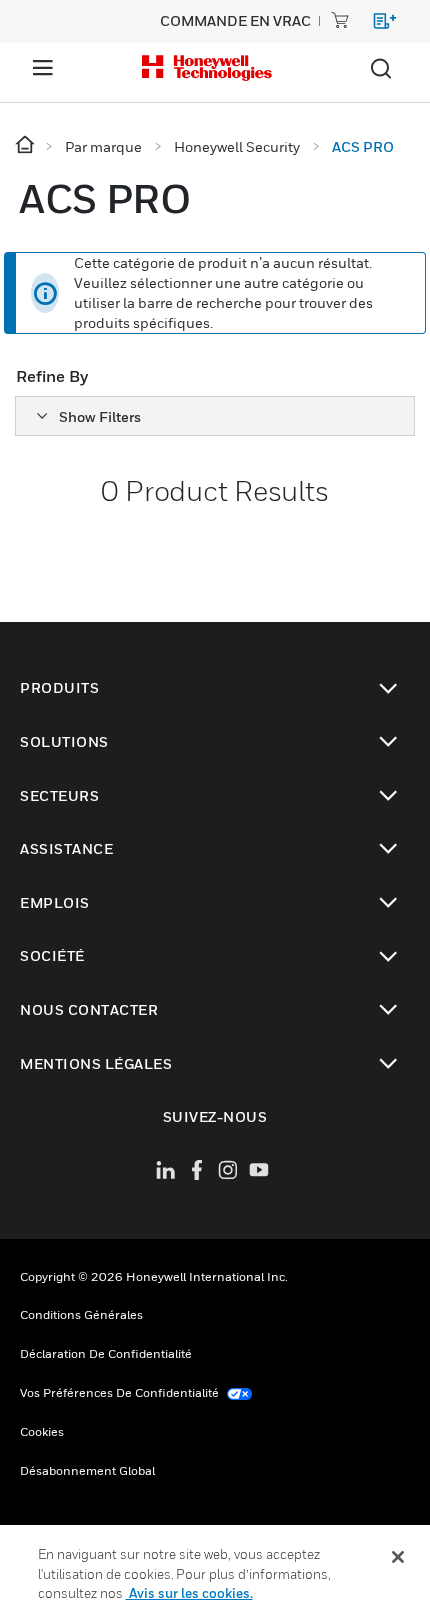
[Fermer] (398, 1557)
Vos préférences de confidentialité (121, 1392)
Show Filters (100, 416)
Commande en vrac (235, 20)
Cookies (42, 1431)
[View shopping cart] (375, 24)
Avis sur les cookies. (189, 1593)
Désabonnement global (87, 1470)
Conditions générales (81, 1314)
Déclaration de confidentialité (106, 1353)
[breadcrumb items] (26, 145)
